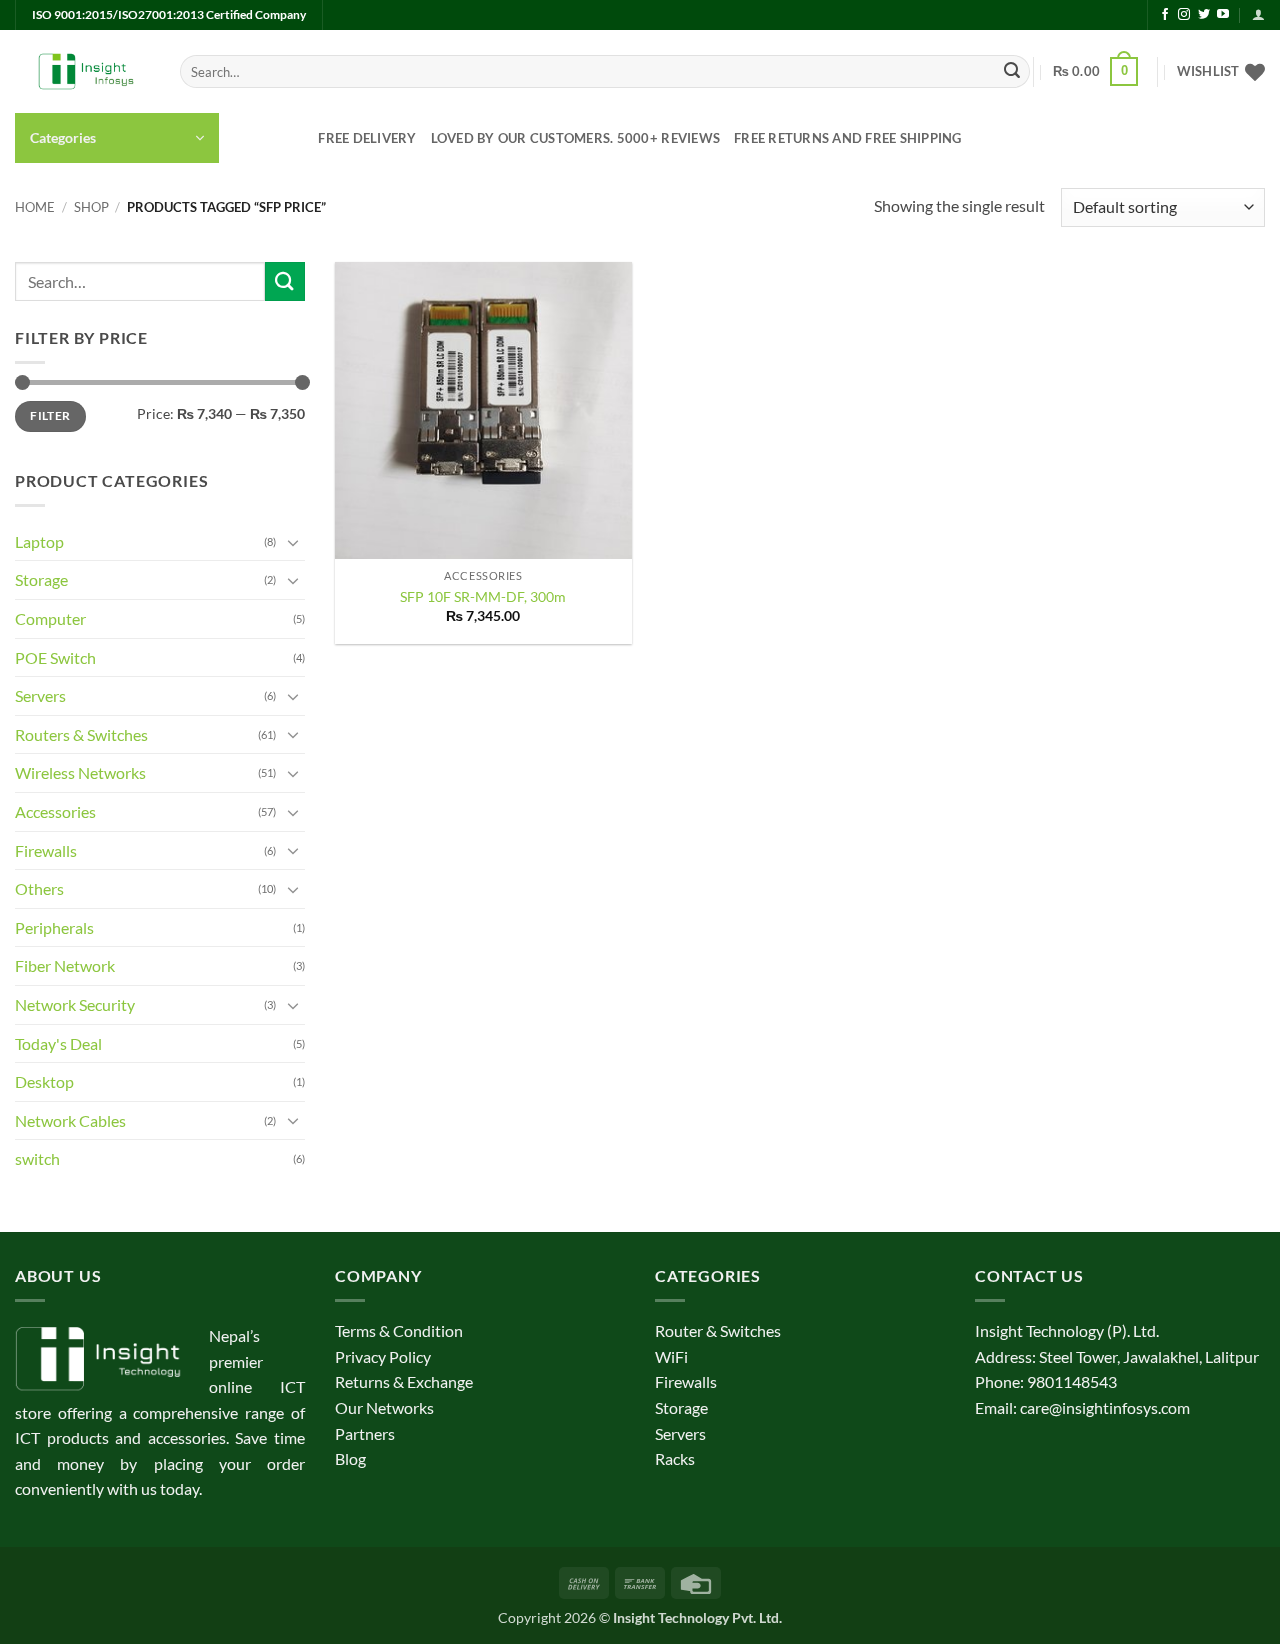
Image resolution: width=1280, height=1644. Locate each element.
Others (39, 888)
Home (35, 207)
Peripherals (54, 927)
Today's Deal (58, 1043)
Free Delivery (367, 138)
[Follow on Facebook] (1165, 15)
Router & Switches (718, 1330)
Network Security (75, 1004)
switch (37, 1158)
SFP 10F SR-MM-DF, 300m (483, 596)
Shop (91, 207)
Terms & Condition (399, 1330)
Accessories (55, 811)
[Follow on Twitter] (1204, 15)
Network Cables (70, 1120)
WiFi (671, 1356)
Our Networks (384, 1407)
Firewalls (46, 850)
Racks (675, 1458)
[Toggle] (293, 542)
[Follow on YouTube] (1223, 15)
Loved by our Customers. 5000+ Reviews (575, 138)
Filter (50, 415)
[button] (1258, 14)
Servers (40, 695)
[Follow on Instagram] (1184, 15)
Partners (365, 1433)
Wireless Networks (80, 772)
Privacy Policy (383, 1356)
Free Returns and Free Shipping (848, 138)
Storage (41, 579)
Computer (50, 618)
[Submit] (1012, 72)
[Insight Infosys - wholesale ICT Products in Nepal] (82, 72)
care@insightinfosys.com (1105, 1407)
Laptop (39, 541)
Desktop (44, 1081)
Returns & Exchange (404, 1381)
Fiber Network (65, 965)
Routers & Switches (81, 734)
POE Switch (55, 657)
